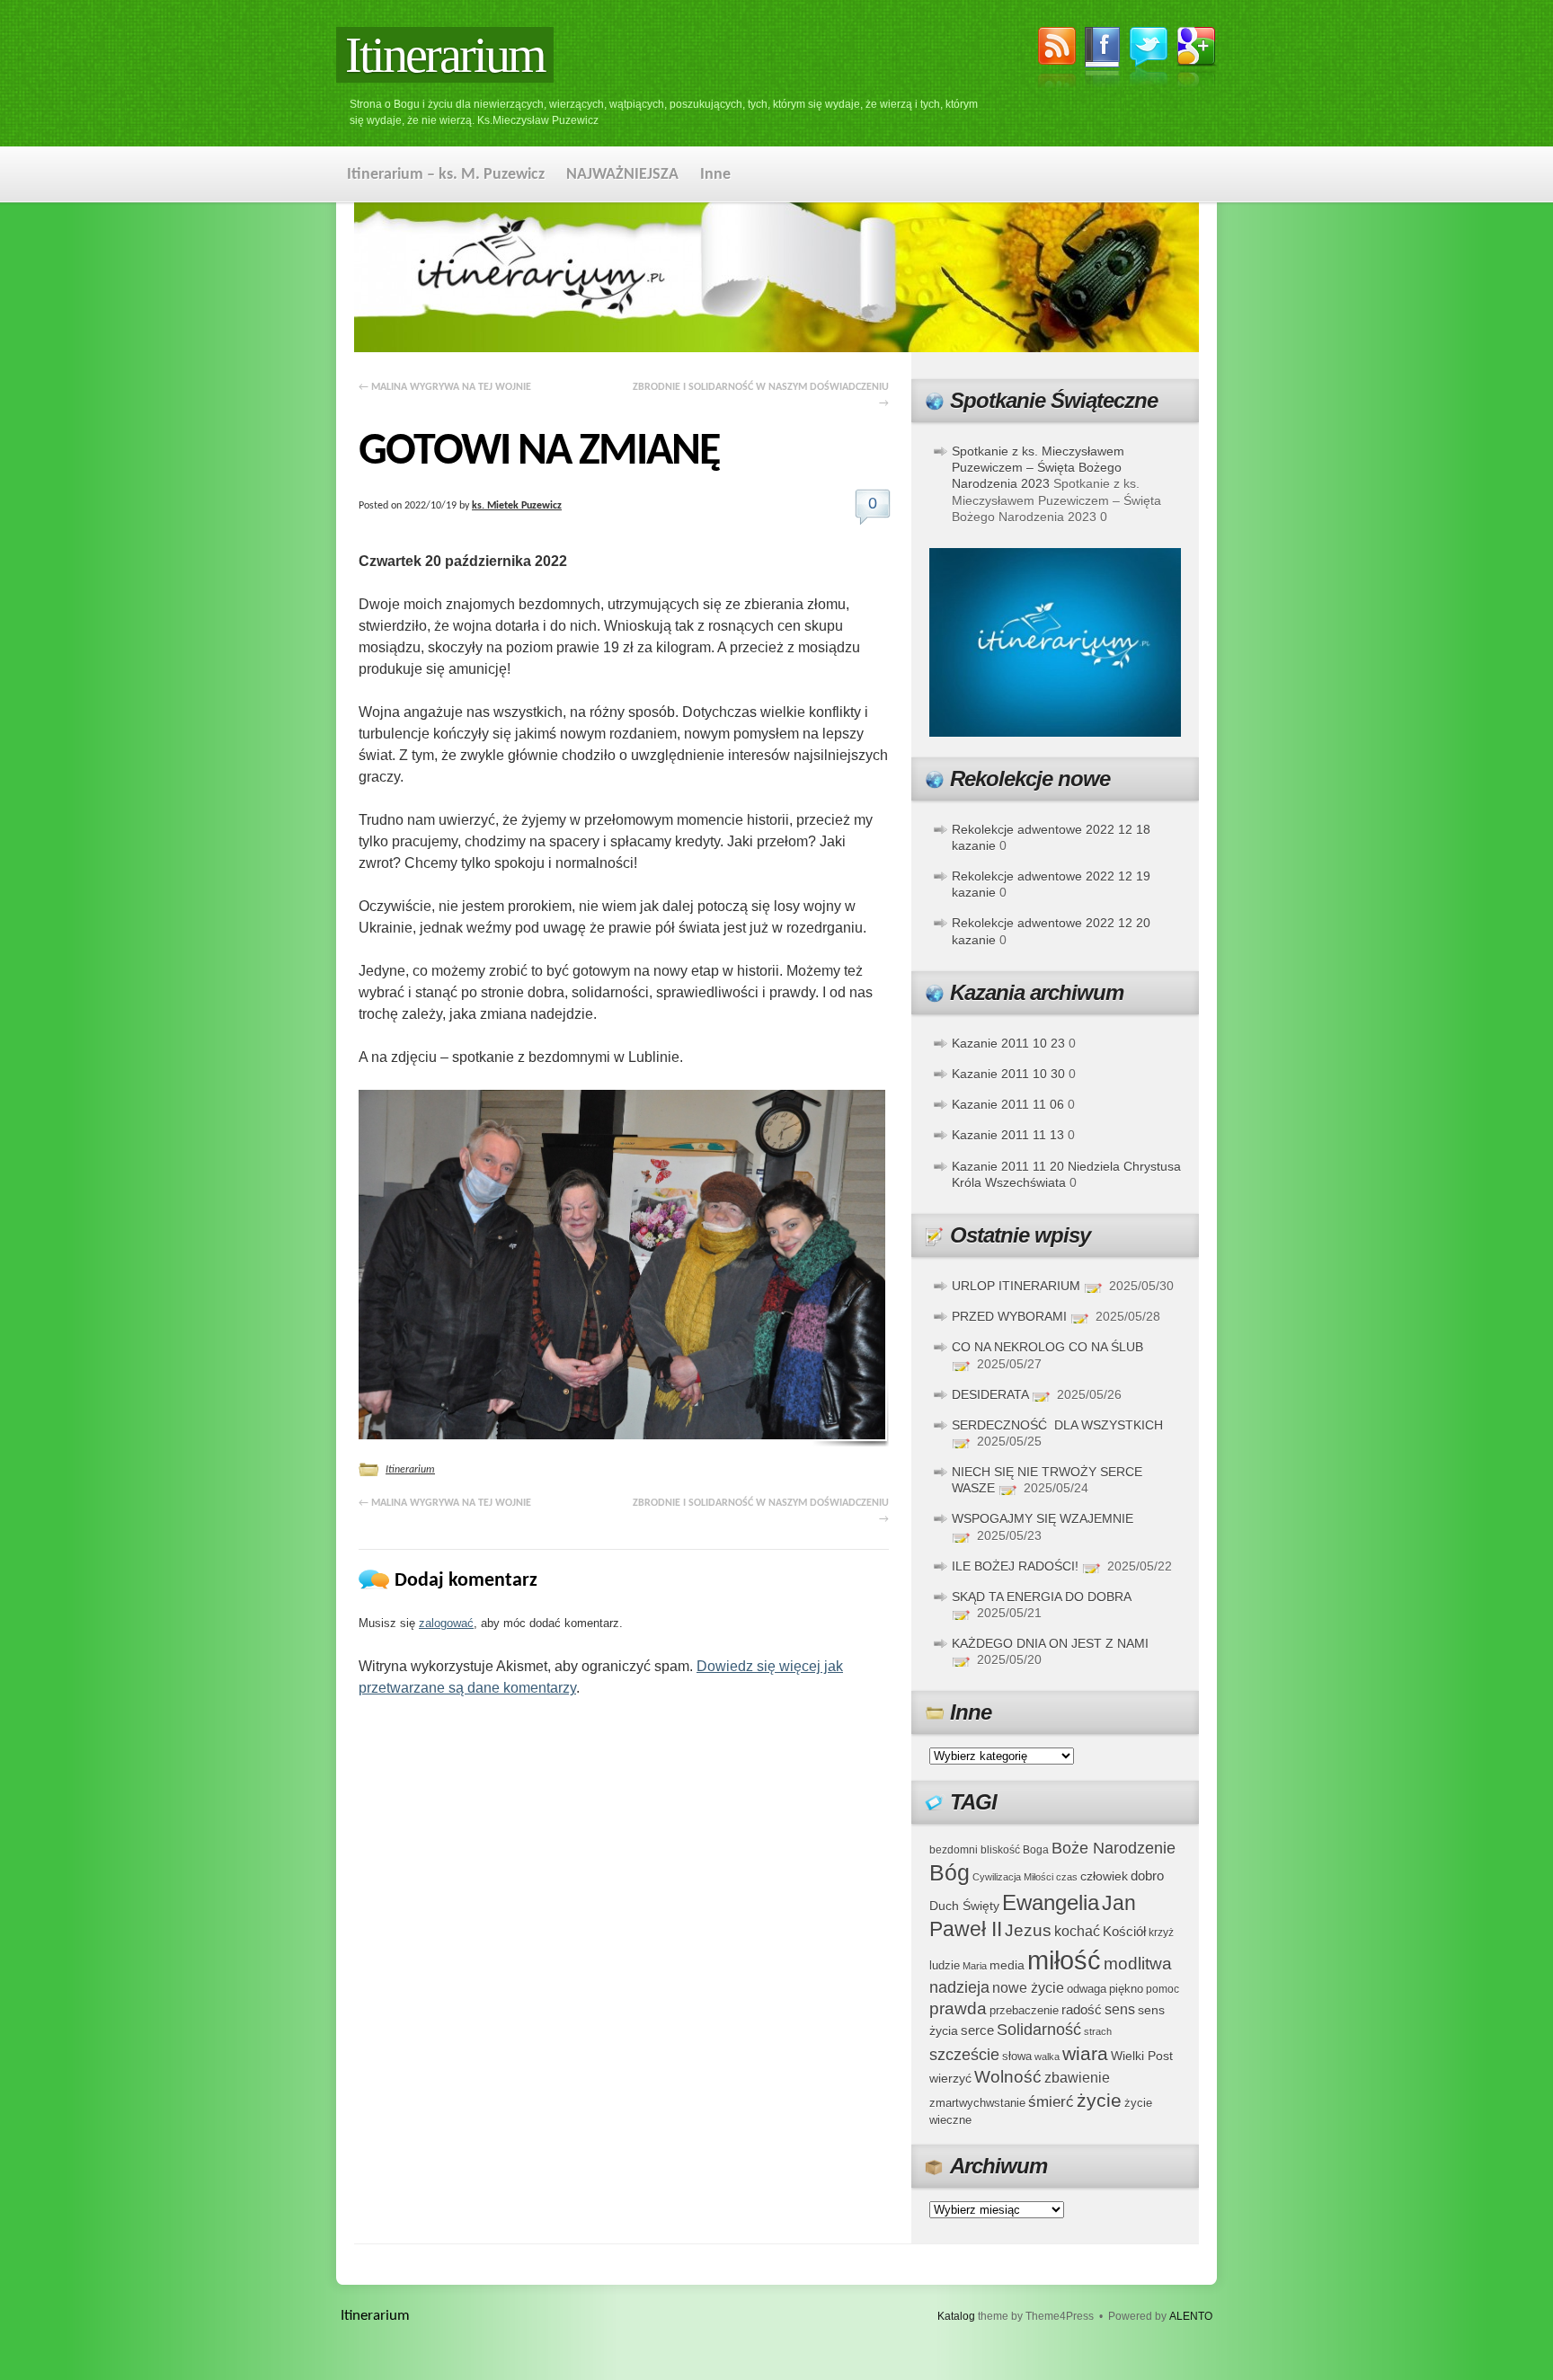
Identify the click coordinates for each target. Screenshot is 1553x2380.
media (1007, 1965)
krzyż (1161, 1932)
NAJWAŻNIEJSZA (622, 175)
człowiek (1104, 1876)
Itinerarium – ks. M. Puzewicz (446, 175)
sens (1120, 2009)
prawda (958, 2008)
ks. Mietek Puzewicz (517, 506)
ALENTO (1191, 2316)
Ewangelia (1051, 1902)
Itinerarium (445, 55)
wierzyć (950, 2078)
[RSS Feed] (1057, 60)
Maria (975, 1966)
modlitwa (1138, 1964)
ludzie (945, 1965)
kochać (1077, 1931)
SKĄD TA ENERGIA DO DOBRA (1041, 1597)
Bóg (950, 1873)
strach (1098, 2031)
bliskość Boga (1015, 1849)
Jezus (1028, 1930)
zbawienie (1077, 2078)
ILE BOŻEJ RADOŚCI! (1015, 1566)
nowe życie (1028, 1987)
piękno (1126, 1989)
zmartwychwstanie (977, 2103)
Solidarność (1039, 2030)
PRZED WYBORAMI (1009, 1316)
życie (1099, 2100)
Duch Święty (964, 1906)
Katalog (956, 2316)
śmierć (1051, 2102)
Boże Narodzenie (1114, 1848)
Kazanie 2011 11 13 (1008, 1135)
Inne (715, 175)
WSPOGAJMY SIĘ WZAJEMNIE (1043, 1518)
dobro (1147, 1876)
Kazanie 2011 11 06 (1008, 1104)
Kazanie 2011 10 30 (1008, 1074)
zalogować (446, 1623)
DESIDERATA (990, 1394)
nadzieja (959, 1987)
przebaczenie (1024, 2010)
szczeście (964, 2055)
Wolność (1008, 2077)
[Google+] (1197, 60)
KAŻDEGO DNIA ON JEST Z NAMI (1050, 1643)
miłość (1064, 1960)
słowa (1017, 2057)
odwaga (1087, 1989)
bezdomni (954, 1849)
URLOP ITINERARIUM (1016, 1286)
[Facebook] (1103, 60)
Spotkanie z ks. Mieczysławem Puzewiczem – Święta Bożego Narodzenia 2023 (1038, 467)
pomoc (1163, 1989)
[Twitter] (1149, 59)
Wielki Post (1142, 2056)
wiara (1085, 2053)
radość (1082, 2010)
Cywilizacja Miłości (1013, 1877)
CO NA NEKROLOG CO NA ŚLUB (1047, 1347)
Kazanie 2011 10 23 (1008, 1043)
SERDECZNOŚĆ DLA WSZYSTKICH (1057, 1425)
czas (1067, 1877)
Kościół (1124, 1931)
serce (977, 2030)
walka (1047, 2057)
